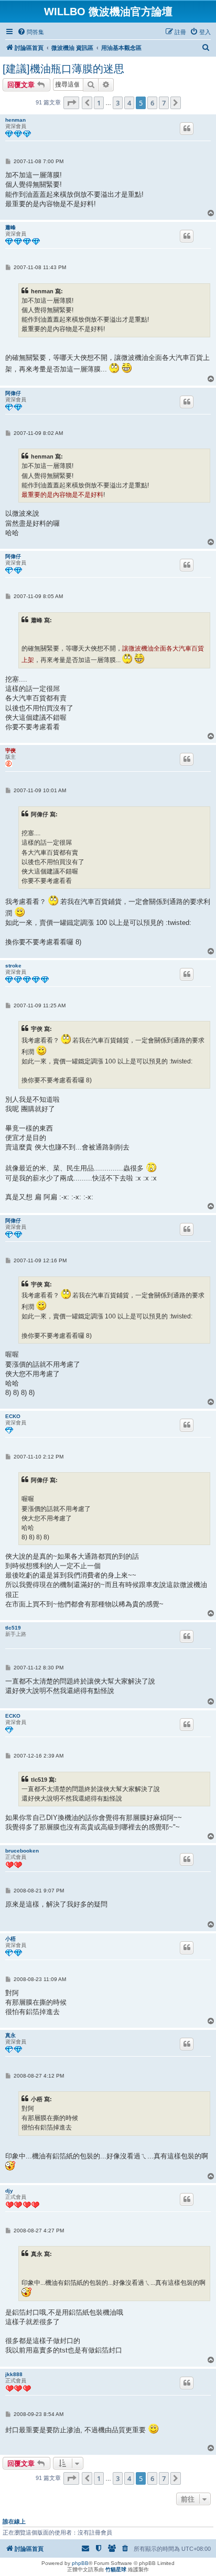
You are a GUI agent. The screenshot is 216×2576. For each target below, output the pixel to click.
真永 (10, 2035)
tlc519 (13, 1628)
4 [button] (129, 103)
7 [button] (164, 103)
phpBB (80, 2563)
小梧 (10, 1939)
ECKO (13, 1416)
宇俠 (10, 751)
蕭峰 (10, 227)
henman (15, 120)
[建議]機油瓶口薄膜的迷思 (63, 69)
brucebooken (22, 1851)
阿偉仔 (13, 393)
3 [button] (118, 103)
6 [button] (152, 103)
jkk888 (14, 2374)
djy (9, 2191)
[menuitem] (31, 32)
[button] (71, 103)
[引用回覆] (187, 129)
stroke (13, 966)
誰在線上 (14, 2521)
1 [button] (99, 103)
